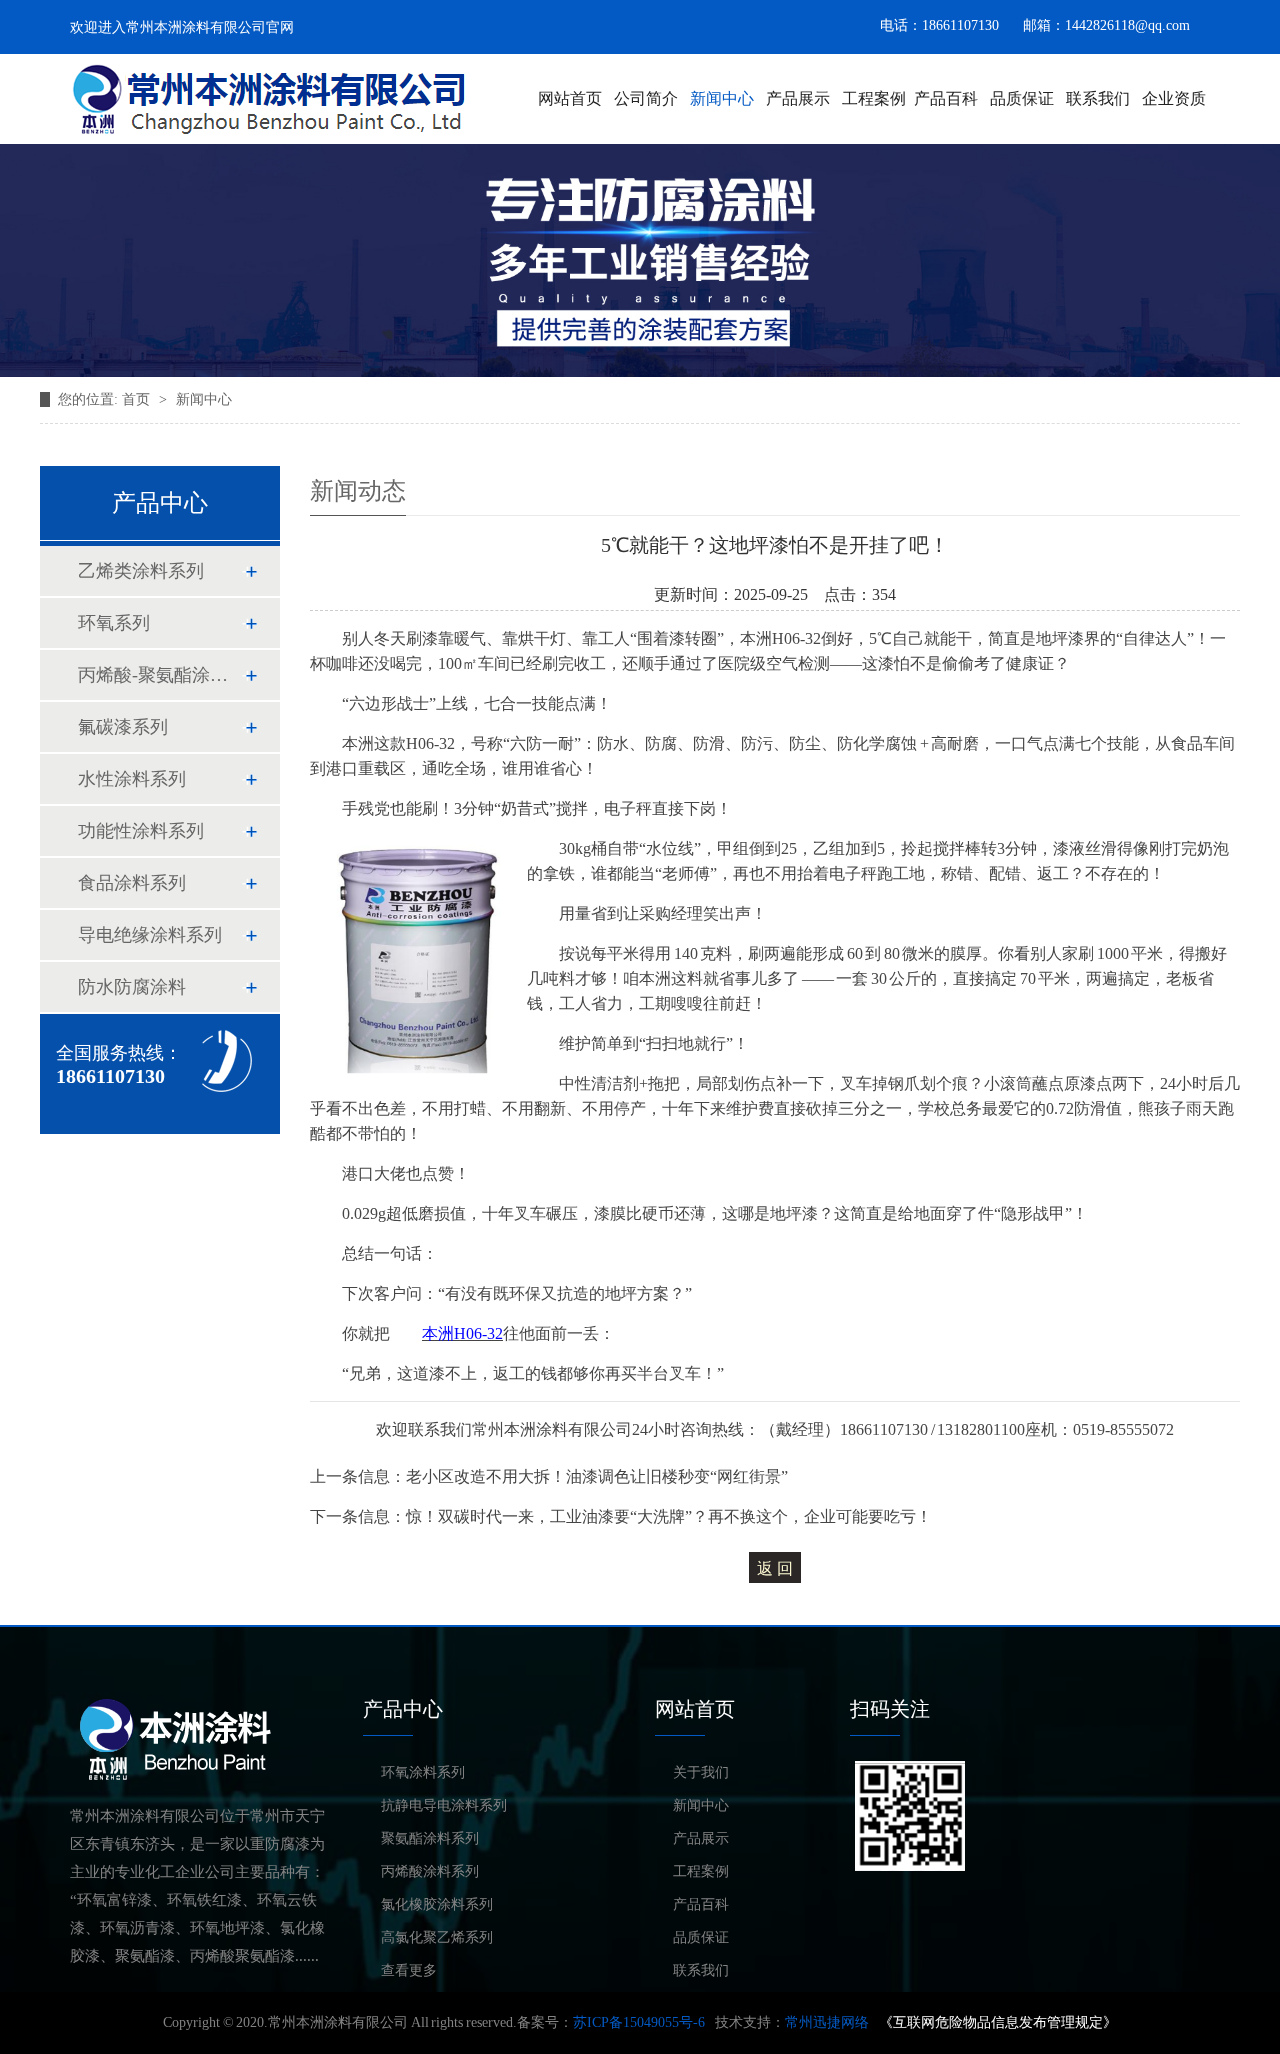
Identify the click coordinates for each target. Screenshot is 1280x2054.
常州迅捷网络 (827, 2022)
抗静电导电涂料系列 (444, 1805)
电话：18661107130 (939, 25)
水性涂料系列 (132, 779)
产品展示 (798, 98)
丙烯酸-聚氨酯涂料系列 (159, 675)
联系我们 (1098, 98)
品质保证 (1022, 98)
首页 (136, 399)
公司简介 (646, 98)
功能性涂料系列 (141, 831)
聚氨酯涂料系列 (430, 1838)
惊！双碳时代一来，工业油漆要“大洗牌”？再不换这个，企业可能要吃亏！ (669, 1516)
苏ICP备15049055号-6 (639, 2022)
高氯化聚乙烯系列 (437, 1937)
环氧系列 (114, 623)
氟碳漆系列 (123, 727)
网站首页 (570, 98)
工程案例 (874, 98)
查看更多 (409, 1970)
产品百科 (946, 98)
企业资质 (1174, 98)
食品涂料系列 (132, 883)
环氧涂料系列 (423, 1772)
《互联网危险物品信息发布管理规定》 (998, 2022)
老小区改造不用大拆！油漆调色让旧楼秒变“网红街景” (597, 1476)
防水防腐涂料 (132, 987)
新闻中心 (722, 98)
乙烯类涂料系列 (141, 571)
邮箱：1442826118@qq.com (1106, 25)
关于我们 (701, 1772)
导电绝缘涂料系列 (150, 935)
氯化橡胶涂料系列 (437, 1904)
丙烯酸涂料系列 (430, 1871)
